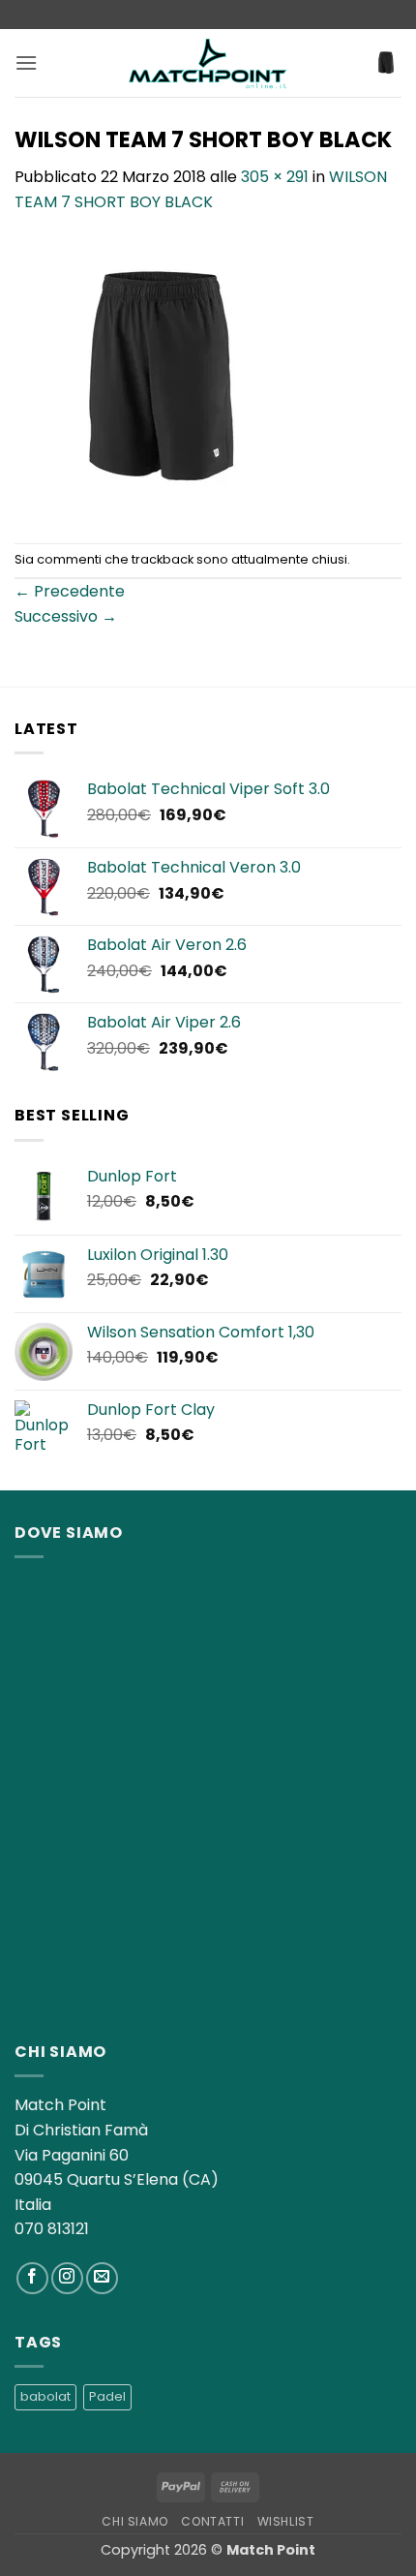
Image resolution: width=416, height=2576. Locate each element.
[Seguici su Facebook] (32, 2278)
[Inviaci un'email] (102, 2278)
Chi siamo (135, 2521)
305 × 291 (275, 177)
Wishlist (286, 2521)
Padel (107, 2396)
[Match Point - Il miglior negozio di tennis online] (208, 62)
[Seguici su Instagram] (67, 2278)
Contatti (212, 2521)
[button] (26, 62)
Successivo (66, 616)
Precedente (70, 591)
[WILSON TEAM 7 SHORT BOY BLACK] (162, 377)
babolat (45, 2396)
